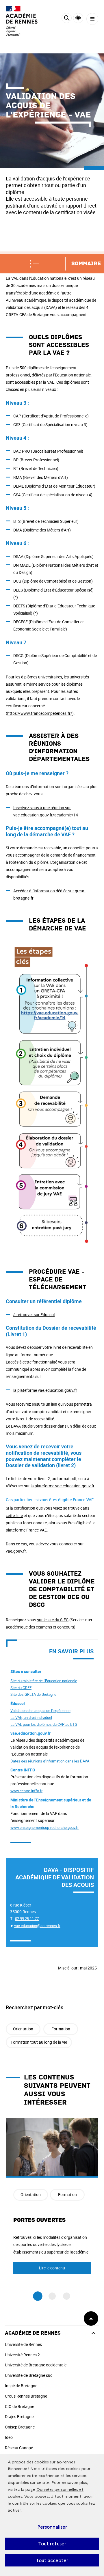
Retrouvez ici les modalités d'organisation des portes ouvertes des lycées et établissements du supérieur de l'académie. (51, 2244)
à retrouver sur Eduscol (34, 1315)
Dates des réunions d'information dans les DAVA (50, 1761)
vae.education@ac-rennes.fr (37, 1926)
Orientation (23, 2029)
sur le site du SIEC (53, 1620)
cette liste (14, 1515)
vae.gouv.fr (16, 1551)
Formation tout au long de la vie (39, 2042)
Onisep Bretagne (20, 2427)
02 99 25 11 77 (27, 1919)
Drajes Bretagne (19, 2416)
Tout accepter (52, 2560)
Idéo (9, 2437)
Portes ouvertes (39, 2220)
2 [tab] (52, 2296)
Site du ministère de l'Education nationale (44, 1681)
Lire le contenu (52, 2268)
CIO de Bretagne (19, 2406)
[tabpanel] (52, 2200)
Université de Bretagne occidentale (36, 2365)
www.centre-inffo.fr (26, 1791)
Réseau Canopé (19, 2448)
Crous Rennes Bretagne (26, 2396)
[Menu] (92, 19)
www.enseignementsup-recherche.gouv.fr (44, 1827)
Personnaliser (52, 2527)
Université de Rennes (23, 2344)
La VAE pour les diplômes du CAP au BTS (44, 1724)
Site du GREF (21, 1688)
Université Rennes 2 (22, 2355)
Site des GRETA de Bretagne (33, 1694)
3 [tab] (67, 2296)
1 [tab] (38, 2296)
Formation (61, 2029)
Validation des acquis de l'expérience (40, 1711)
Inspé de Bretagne (21, 2386)
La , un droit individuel (31, 1717)
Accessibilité (78, 18)
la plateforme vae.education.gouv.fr (45, 1390)
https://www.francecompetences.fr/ (40, 713)
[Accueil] (22, 21)
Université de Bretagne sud (29, 2375)
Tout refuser (52, 2544)
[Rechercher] (67, 19)
